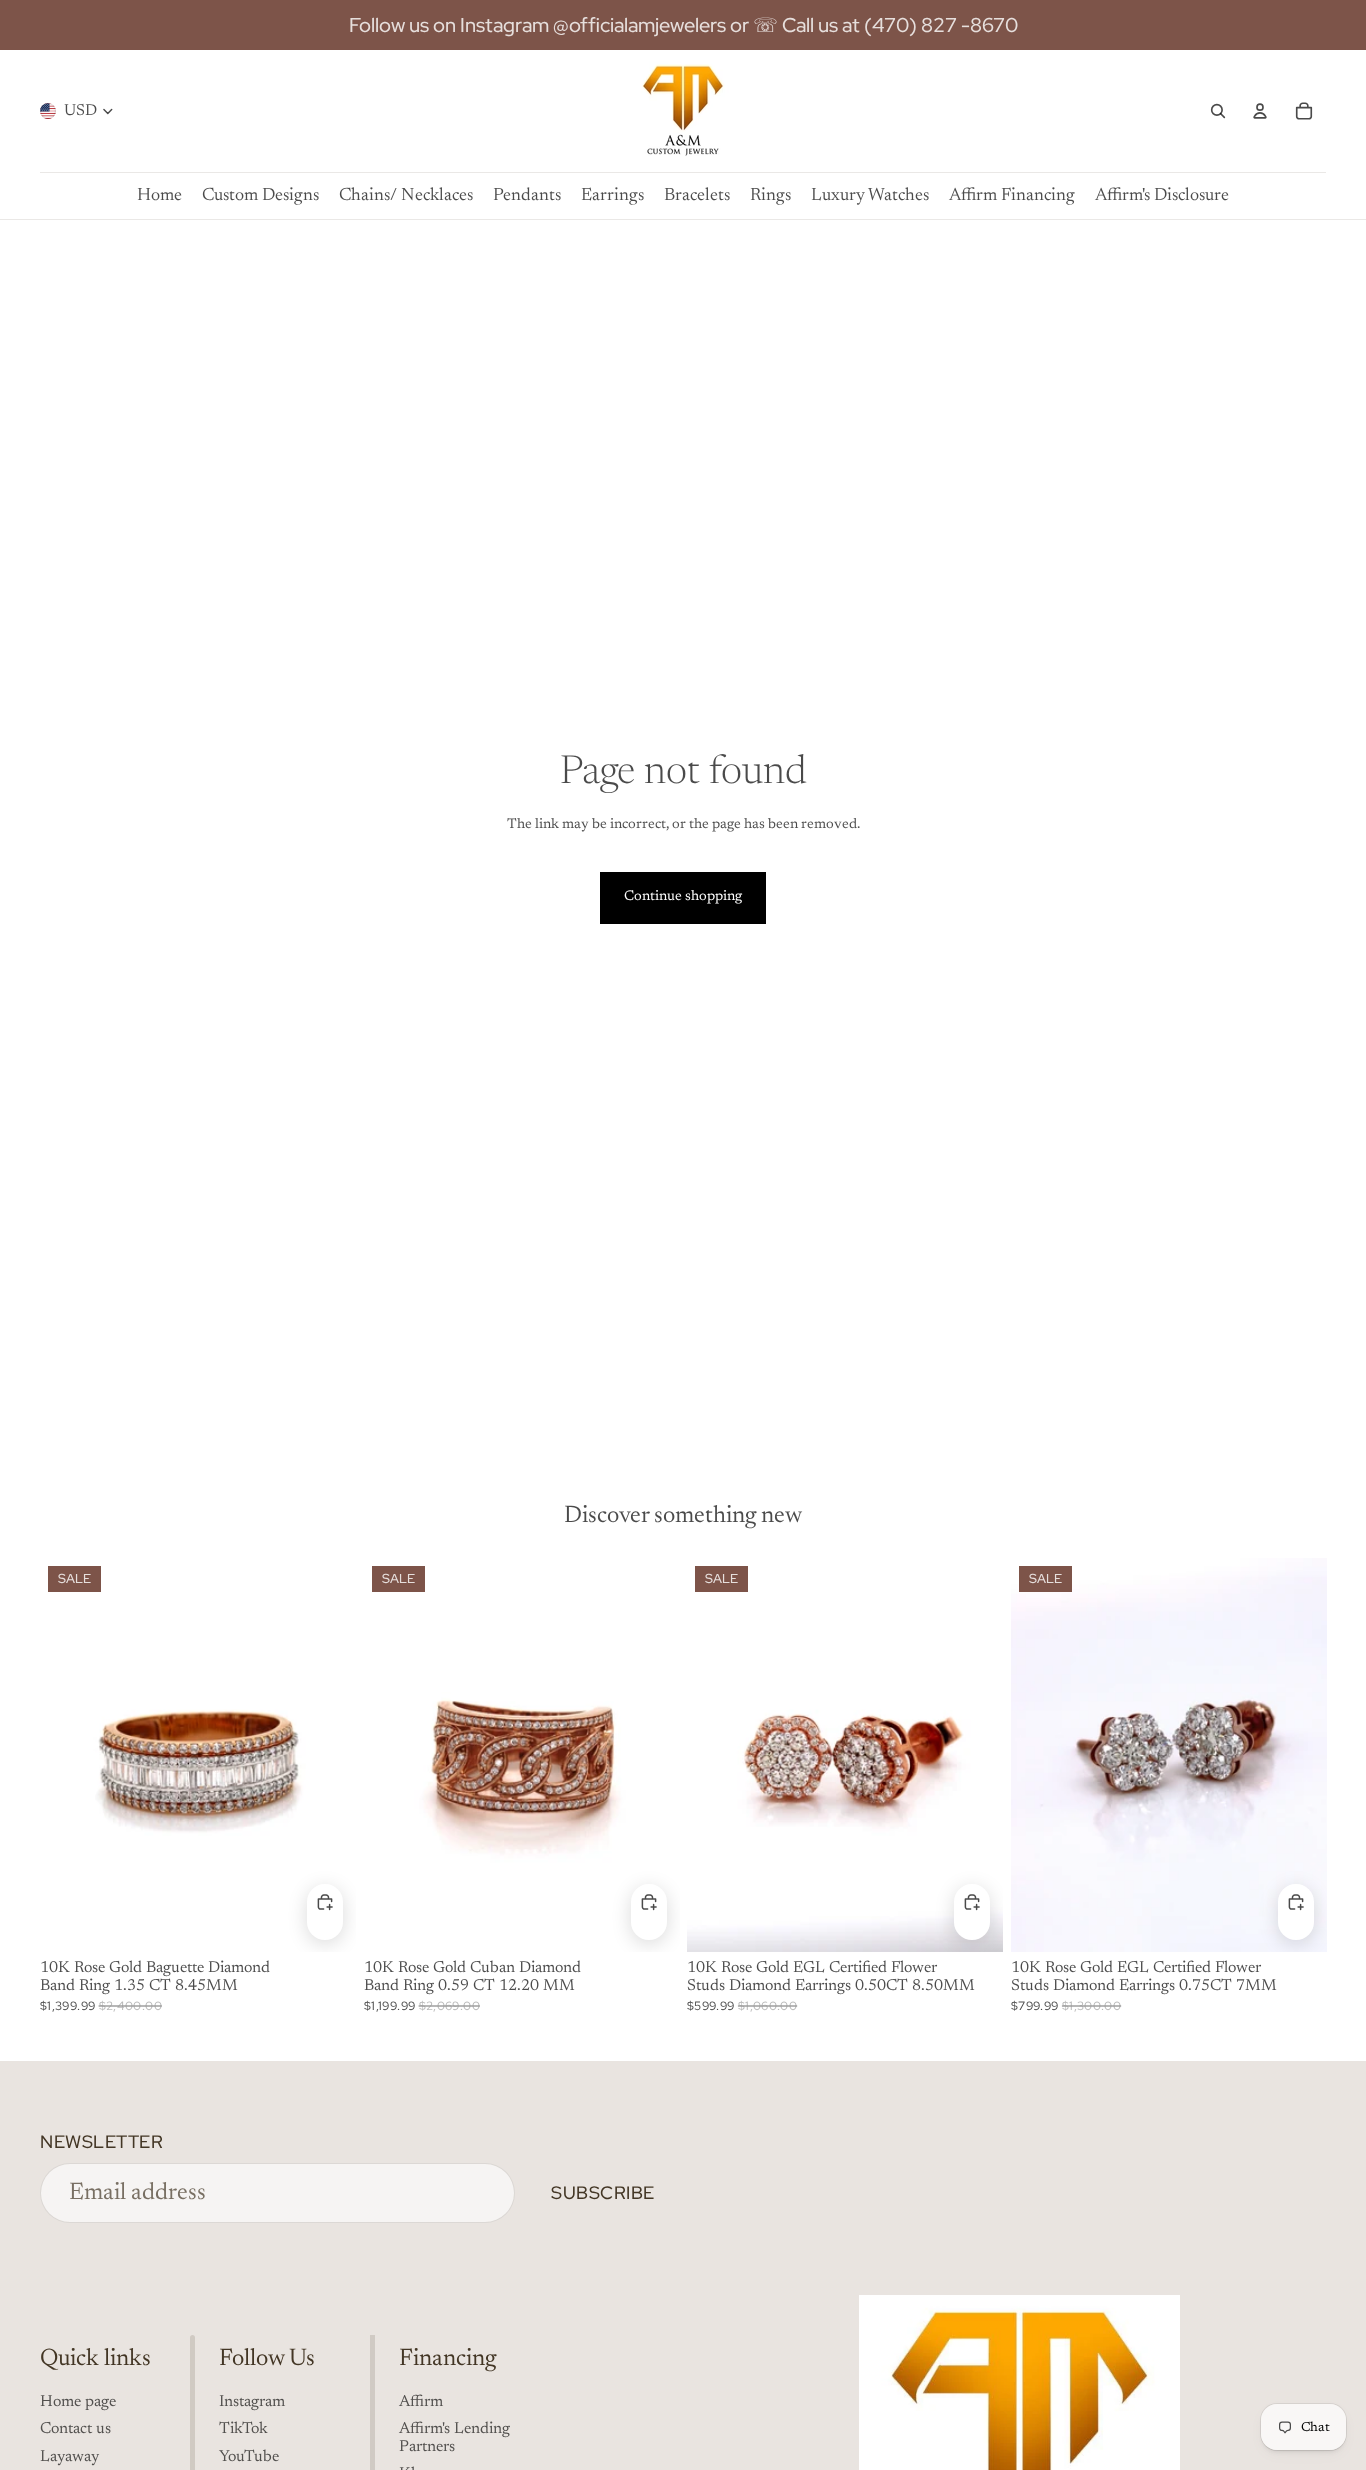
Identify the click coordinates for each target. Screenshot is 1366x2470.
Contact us (75, 2429)
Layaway (69, 2457)
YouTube (249, 2457)
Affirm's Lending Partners (454, 2438)
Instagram (252, 2402)
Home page (78, 2402)
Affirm (421, 2402)
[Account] (1260, 111)
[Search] (1218, 111)
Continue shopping (683, 897)
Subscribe (603, 2192)
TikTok (243, 2429)
